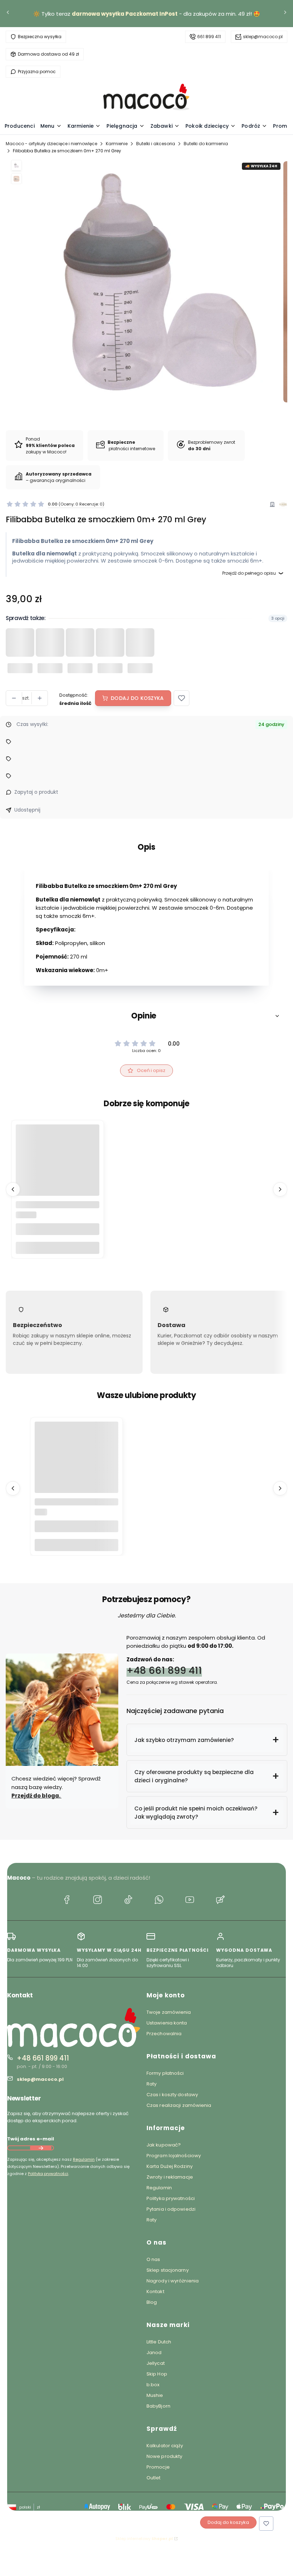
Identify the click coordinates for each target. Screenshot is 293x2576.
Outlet (154, 2478)
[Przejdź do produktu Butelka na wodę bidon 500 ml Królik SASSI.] (76, 1463)
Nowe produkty (164, 2456)
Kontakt (155, 2292)
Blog (152, 2302)
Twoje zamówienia (169, 2012)
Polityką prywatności (48, 2174)
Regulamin (84, 2159)
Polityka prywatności (171, 2198)
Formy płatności (165, 2073)
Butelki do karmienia (206, 144)
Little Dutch (159, 2342)
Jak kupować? (164, 2145)
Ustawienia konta (167, 2023)
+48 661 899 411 (164, 1670)
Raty (152, 2084)
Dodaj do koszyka (137, 698)
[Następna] (285, 14)
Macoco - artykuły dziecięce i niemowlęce (51, 144)
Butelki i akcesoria (156, 144)
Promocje (158, 2467)
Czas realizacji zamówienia (179, 2105)
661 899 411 (209, 37)
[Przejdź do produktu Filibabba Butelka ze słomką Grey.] (58, 1166)
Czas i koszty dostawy (172, 2095)
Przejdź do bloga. (36, 1796)
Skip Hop (157, 2374)
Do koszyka (58, 1248)
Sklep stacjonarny (168, 2270)
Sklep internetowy (144, 2539)
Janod (154, 2353)
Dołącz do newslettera (41, 2148)
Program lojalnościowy (174, 2156)
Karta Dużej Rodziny (170, 2166)
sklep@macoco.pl (263, 37)
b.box (153, 2385)
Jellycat (156, 2363)
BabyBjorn (158, 2406)
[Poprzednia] (8, 14)
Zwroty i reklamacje (170, 2177)
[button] (182, 698)
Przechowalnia (164, 2034)
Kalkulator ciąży (165, 2446)
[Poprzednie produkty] (13, 1189)
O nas (153, 2259)
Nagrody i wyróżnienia (173, 2281)
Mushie (155, 2395)
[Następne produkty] (280, 1189)
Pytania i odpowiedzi (171, 2209)
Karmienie (117, 144)
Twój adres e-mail (31, 2139)
